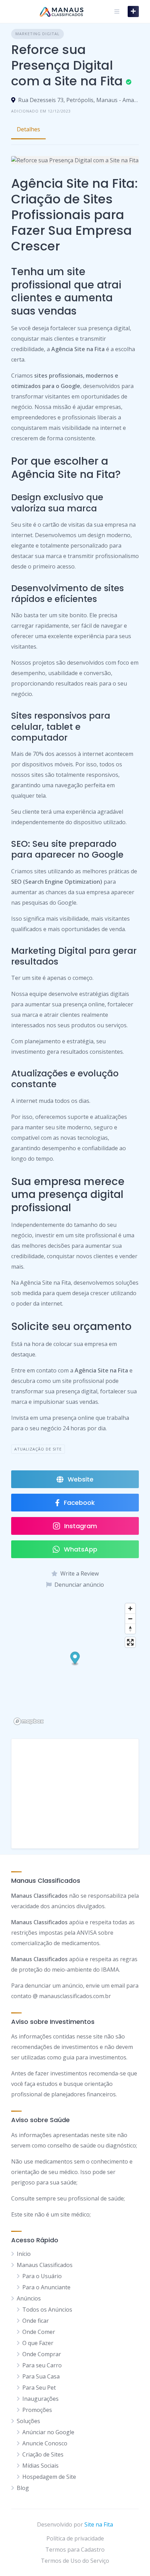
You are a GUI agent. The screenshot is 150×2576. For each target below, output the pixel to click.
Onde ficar (36, 2321)
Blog (23, 2488)
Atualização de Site (38, 1449)
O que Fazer (38, 2343)
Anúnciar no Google (48, 2432)
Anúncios (29, 2298)
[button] (75, 1659)
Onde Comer (39, 2332)
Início (24, 2254)
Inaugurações (40, 2399)
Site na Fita (99, 2524)
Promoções (37, 2410)
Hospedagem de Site (49, 2477)
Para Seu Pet (39, 2388)
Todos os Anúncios (47, 2310)
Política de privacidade (75, 2538)
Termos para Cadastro (75, 2550)
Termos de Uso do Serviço (75, 2561)
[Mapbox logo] (29, 1721)
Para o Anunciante (46, 2287)
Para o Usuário (42, 2276)
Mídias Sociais (40, 2466)
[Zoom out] (130, 1619)
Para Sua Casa (41, 2376)
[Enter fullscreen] (130, 1642)
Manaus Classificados (45, 2265)
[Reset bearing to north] (130, 1629)
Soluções (28, 2421)
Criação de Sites (43, 2454)
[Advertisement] (75, 1794)
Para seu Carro (42, 2365)
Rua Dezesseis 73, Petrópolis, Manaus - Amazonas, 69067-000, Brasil (78, 100)
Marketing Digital (37, 34)
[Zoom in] (130, 1608)
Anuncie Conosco (45, 2443)
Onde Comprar (42, 2354)
